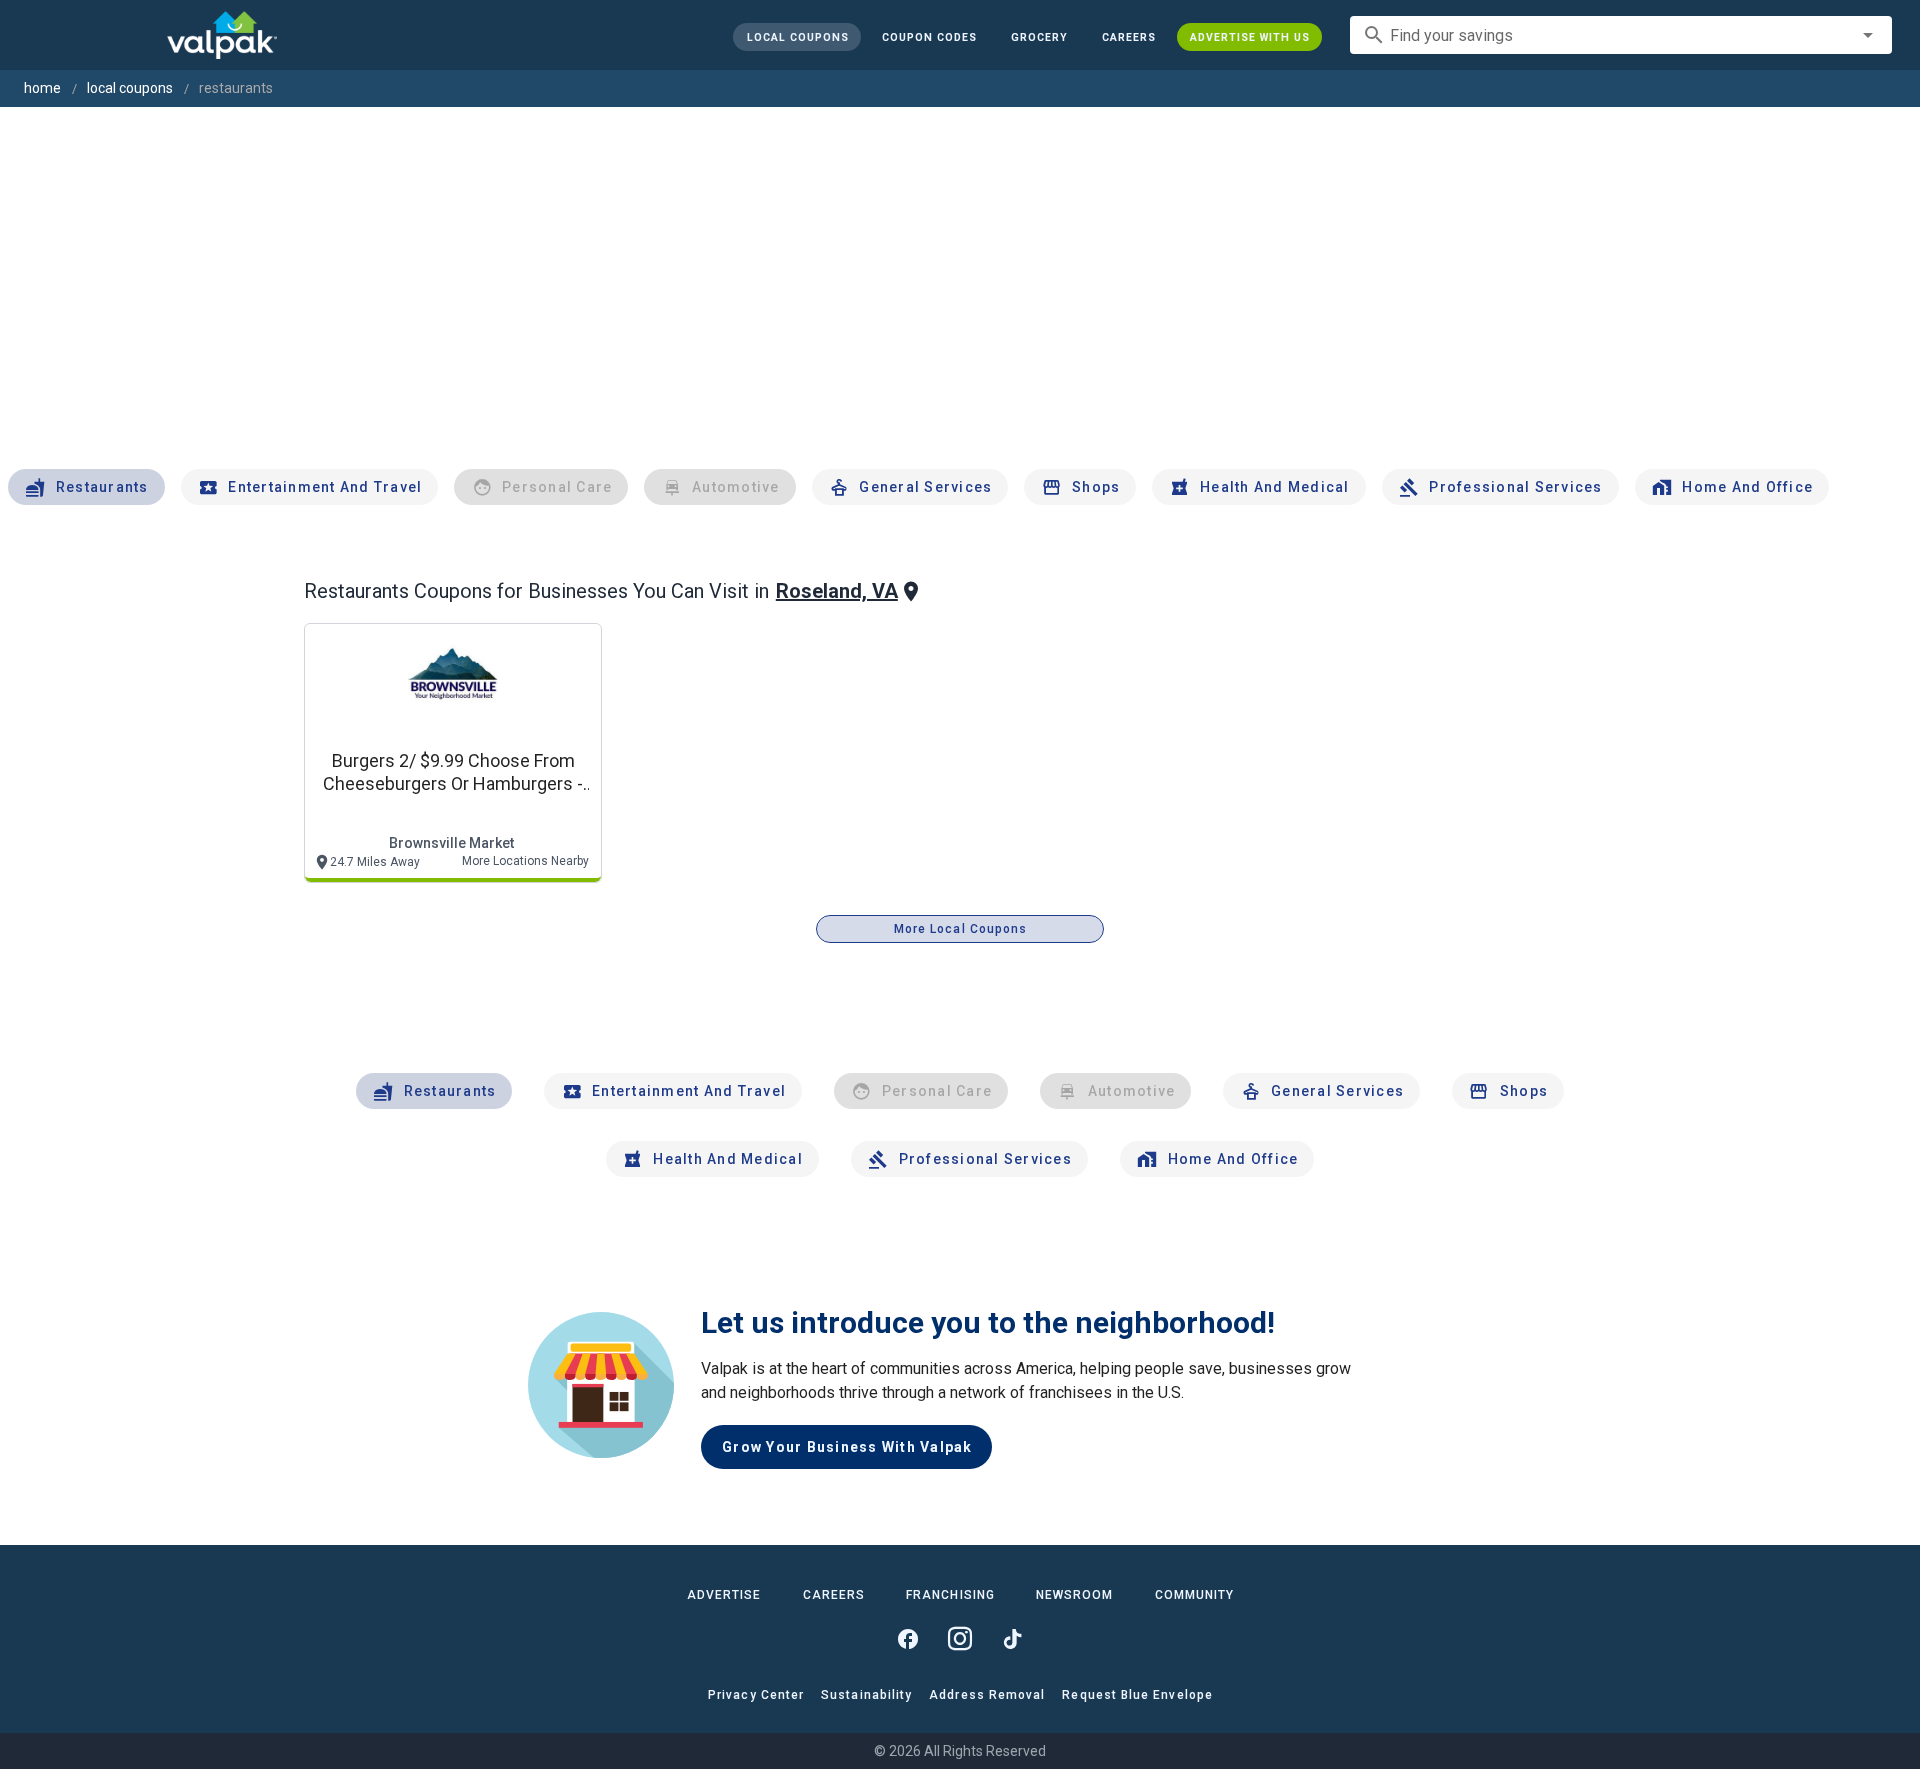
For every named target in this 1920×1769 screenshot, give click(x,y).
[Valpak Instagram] (960, 1639)
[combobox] (1621, 35)
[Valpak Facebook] (908, 1639)
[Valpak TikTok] (1012, 1639)
